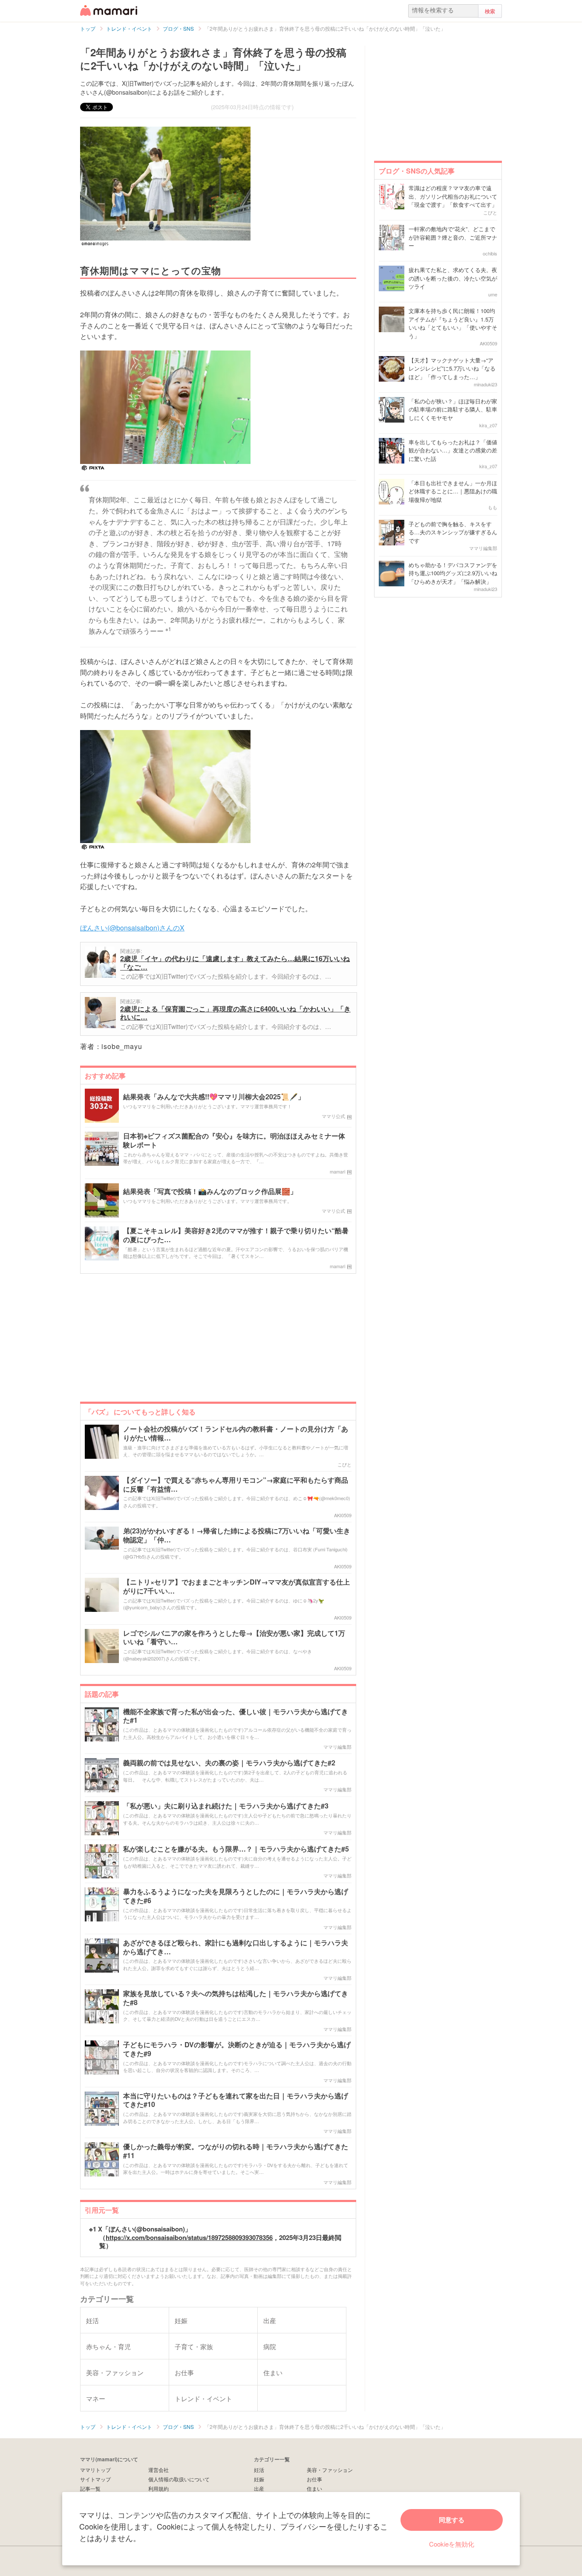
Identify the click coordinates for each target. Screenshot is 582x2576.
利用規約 (158, 2488)
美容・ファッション (330, 2470)
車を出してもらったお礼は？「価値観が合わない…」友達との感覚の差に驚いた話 (453, 450)
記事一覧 (90, 2488)
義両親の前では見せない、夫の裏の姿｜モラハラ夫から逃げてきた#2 (229, 1763)
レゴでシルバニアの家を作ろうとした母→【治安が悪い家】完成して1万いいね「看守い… (234, 1638)
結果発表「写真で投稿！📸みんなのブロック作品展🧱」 (210, 1192)
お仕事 (314, 2479)
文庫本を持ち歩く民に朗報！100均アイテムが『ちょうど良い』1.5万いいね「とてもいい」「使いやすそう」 (453, 323)
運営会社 (158, 2470)
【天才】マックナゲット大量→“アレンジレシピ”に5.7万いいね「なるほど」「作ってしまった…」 (452, 368)
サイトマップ (95, 2479)
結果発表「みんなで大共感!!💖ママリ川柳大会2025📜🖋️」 (214, 1097)
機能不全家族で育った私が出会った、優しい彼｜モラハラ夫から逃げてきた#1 (236, 1716)
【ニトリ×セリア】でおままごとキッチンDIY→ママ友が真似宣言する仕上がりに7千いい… (236, 1587)
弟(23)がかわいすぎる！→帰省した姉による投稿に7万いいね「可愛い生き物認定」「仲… (237, 1536)
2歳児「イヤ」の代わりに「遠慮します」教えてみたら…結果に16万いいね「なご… (235, 963)
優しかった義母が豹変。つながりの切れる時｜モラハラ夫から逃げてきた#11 (236, 2151)
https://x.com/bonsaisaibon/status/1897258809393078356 (189, 2237)
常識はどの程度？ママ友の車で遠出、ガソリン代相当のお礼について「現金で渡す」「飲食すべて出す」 (453, 196)
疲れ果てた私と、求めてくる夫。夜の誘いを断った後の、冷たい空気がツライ (453, 278)
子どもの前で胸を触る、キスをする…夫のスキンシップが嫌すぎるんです (453, 532)
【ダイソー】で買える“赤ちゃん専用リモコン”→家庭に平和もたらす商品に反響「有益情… (236, 1485)
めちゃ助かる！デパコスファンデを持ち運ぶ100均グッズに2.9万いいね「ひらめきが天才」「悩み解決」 (453, 573)
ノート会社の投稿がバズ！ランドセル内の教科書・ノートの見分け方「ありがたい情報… (236, 1434)
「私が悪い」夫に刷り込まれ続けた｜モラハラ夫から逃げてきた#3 (226, 1806)
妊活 (259, 2470)
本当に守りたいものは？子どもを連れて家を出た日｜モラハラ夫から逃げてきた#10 (236, 2101)
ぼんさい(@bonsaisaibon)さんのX (132, 928)
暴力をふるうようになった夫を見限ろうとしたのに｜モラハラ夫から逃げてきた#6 (236, 1896)
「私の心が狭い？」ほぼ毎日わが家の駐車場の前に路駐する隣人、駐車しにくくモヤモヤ (453, 409)
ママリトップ (95, 2470)
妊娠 (259, 2479)
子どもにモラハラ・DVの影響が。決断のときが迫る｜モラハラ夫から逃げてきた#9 (237, 2049)
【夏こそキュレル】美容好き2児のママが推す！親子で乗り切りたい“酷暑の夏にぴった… (236, 1235)
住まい (314, 2488)
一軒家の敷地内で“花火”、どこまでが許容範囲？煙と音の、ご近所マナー (453, 237)
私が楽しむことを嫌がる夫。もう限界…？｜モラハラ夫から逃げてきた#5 (236, 1849)
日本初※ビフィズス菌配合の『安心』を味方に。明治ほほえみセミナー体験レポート (234, 1141)
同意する (452, 2520)
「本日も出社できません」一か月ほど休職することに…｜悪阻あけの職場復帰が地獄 (453, 491)
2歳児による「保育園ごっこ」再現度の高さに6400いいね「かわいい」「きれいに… (235, 1013)
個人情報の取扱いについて (179, 2479)
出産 (259, 2488)
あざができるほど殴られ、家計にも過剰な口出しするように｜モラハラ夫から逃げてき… (236, 1947)
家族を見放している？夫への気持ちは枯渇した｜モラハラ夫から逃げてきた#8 (236, 1998)
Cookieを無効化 (452, 2544)
